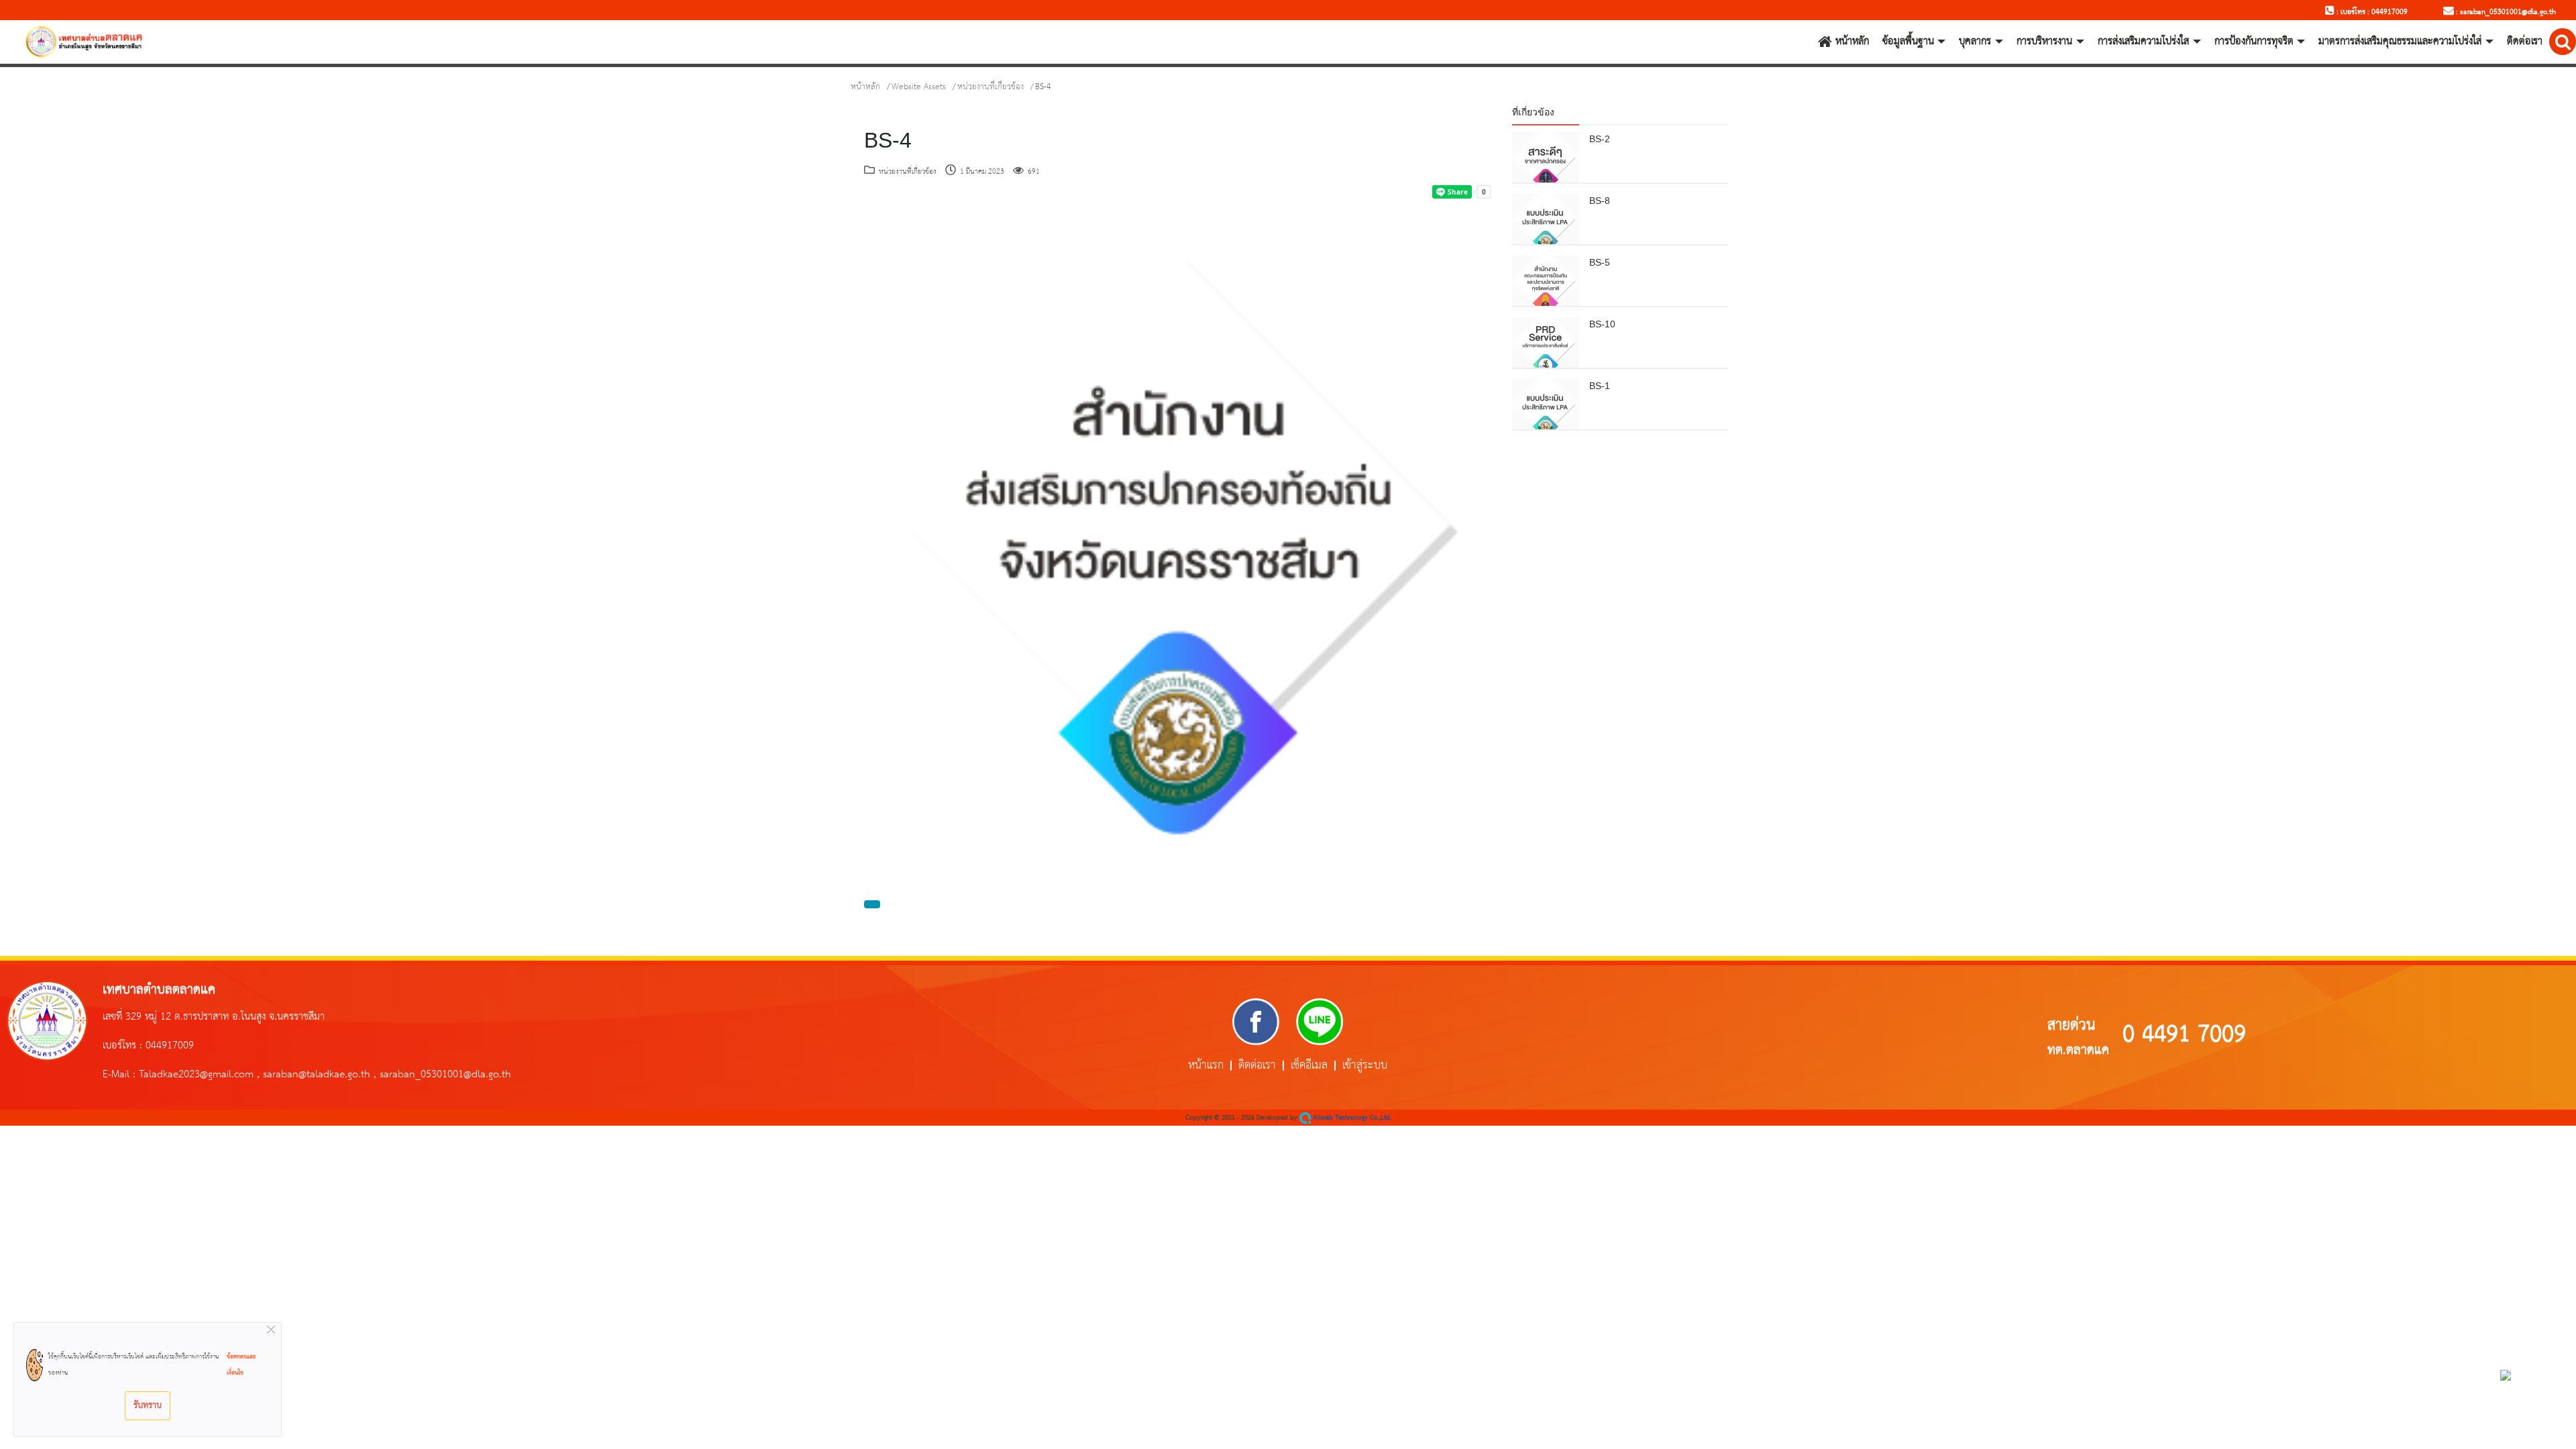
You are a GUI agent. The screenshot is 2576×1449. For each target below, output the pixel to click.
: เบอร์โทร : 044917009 (2371, 12)
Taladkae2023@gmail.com (196, 1075)
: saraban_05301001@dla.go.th (2505, 12)
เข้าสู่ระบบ (1365, 1066)
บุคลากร (1975, 42)
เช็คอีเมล (1309, 1066)
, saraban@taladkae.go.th (314, 1075)
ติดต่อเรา (2525, 42)
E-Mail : (121, 1075)
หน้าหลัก (1852, 42)
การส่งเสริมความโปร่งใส (2143, 42)
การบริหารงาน (2044, 42)
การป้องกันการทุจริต (2254, 42)
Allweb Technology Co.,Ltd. (1351, 1118)
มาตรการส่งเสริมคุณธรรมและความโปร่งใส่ (2400, 42)
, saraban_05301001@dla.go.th (442, 1075)
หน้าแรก (1206, 1066)
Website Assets (919, 87)
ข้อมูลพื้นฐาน (1908, 42)
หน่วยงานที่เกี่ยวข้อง (990, 87)
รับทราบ (148, 1405)
